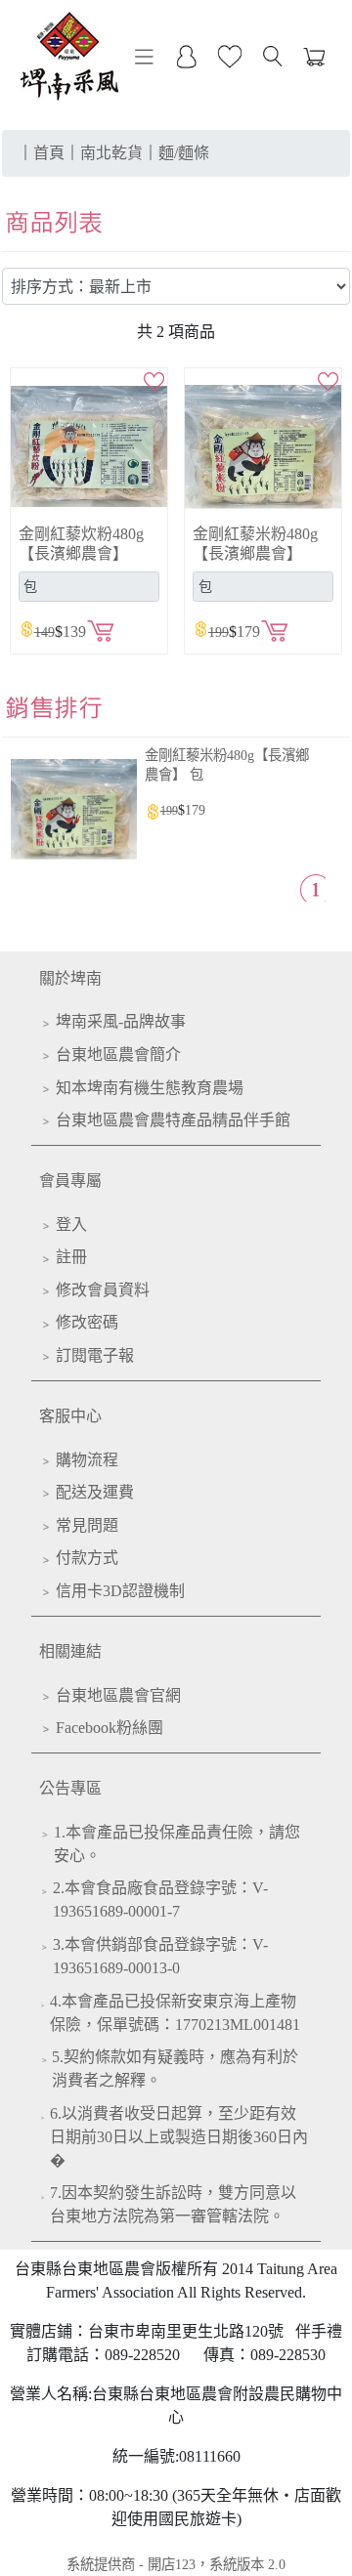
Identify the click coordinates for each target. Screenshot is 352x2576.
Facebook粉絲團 (110, 1728)
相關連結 (70, 1651)
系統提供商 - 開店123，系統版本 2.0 (176, 2564)
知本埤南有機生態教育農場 (150, 1088)
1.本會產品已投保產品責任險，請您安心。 (177, 1844)
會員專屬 (70, 1181)
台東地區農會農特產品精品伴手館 (173, 1120)
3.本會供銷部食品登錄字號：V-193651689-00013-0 (160, 1956)
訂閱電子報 (95, 1355)
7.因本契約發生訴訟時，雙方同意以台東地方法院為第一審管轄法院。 (173, 2204)
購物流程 (87, 1460)
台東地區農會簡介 (118, 1055)
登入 (71, 1225)
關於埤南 (70, 978)
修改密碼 (87, 1322)
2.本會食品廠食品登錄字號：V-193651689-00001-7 (160, 1900)
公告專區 (70, 1788)
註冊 (71, 1257)
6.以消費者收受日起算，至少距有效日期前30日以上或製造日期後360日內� (179, 2137)
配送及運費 (95, 1492)
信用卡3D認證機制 (120, 1591)
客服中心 (70, 1416)
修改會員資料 (103, 1290)
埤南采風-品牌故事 (121, 1021)
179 (195, 810)
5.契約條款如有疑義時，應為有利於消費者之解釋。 (175, 2069)
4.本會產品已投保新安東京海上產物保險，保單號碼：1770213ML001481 (175, 2013)
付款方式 (87, 1558)
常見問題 (87, 1525)
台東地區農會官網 (118, 1695)
